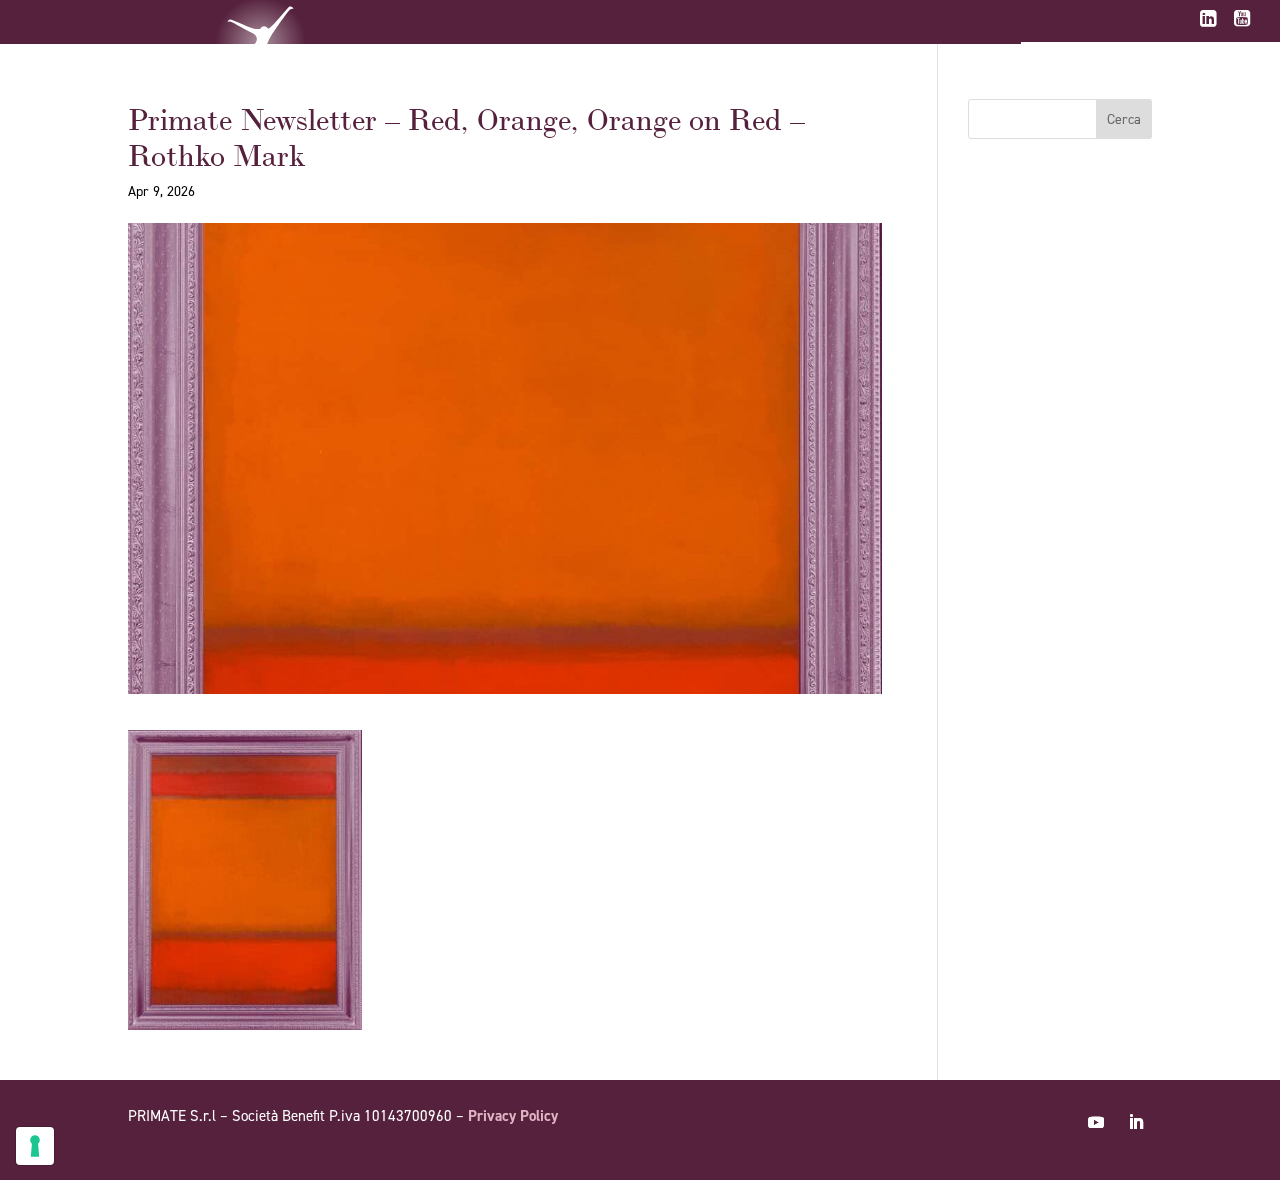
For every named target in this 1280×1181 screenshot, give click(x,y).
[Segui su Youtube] (1096, 1122)
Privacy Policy (513, 1116)
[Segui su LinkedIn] (1136, 1122)
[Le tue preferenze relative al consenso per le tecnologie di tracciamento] (35, 1146)
